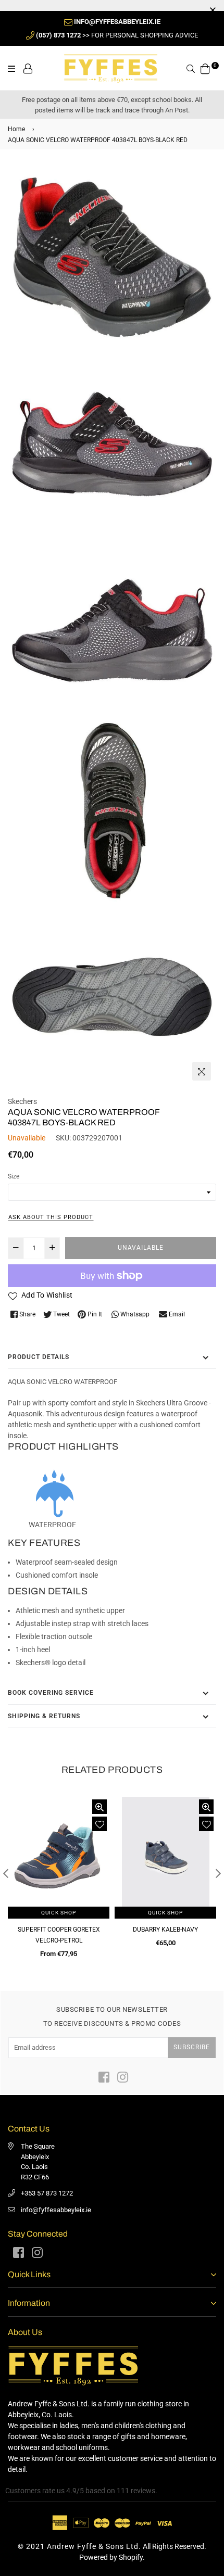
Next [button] (218, 1873)
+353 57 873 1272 (47, 2193)
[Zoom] (202, 1071)
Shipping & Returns (44, 1716)
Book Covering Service (51, 1693)
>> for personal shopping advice (117, 35)
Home (16, 129)
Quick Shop (59, 1913)
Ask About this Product (51, 1217)
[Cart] (205, 68)
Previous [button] (6, 1873)
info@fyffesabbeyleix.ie (56, 2210)
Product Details (39, 1357)
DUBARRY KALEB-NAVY (165, 1930)
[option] (59, 1882)
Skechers (22, 1101)
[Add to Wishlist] (99, 1824)
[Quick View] (99, 1807)
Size (14, 1176)
